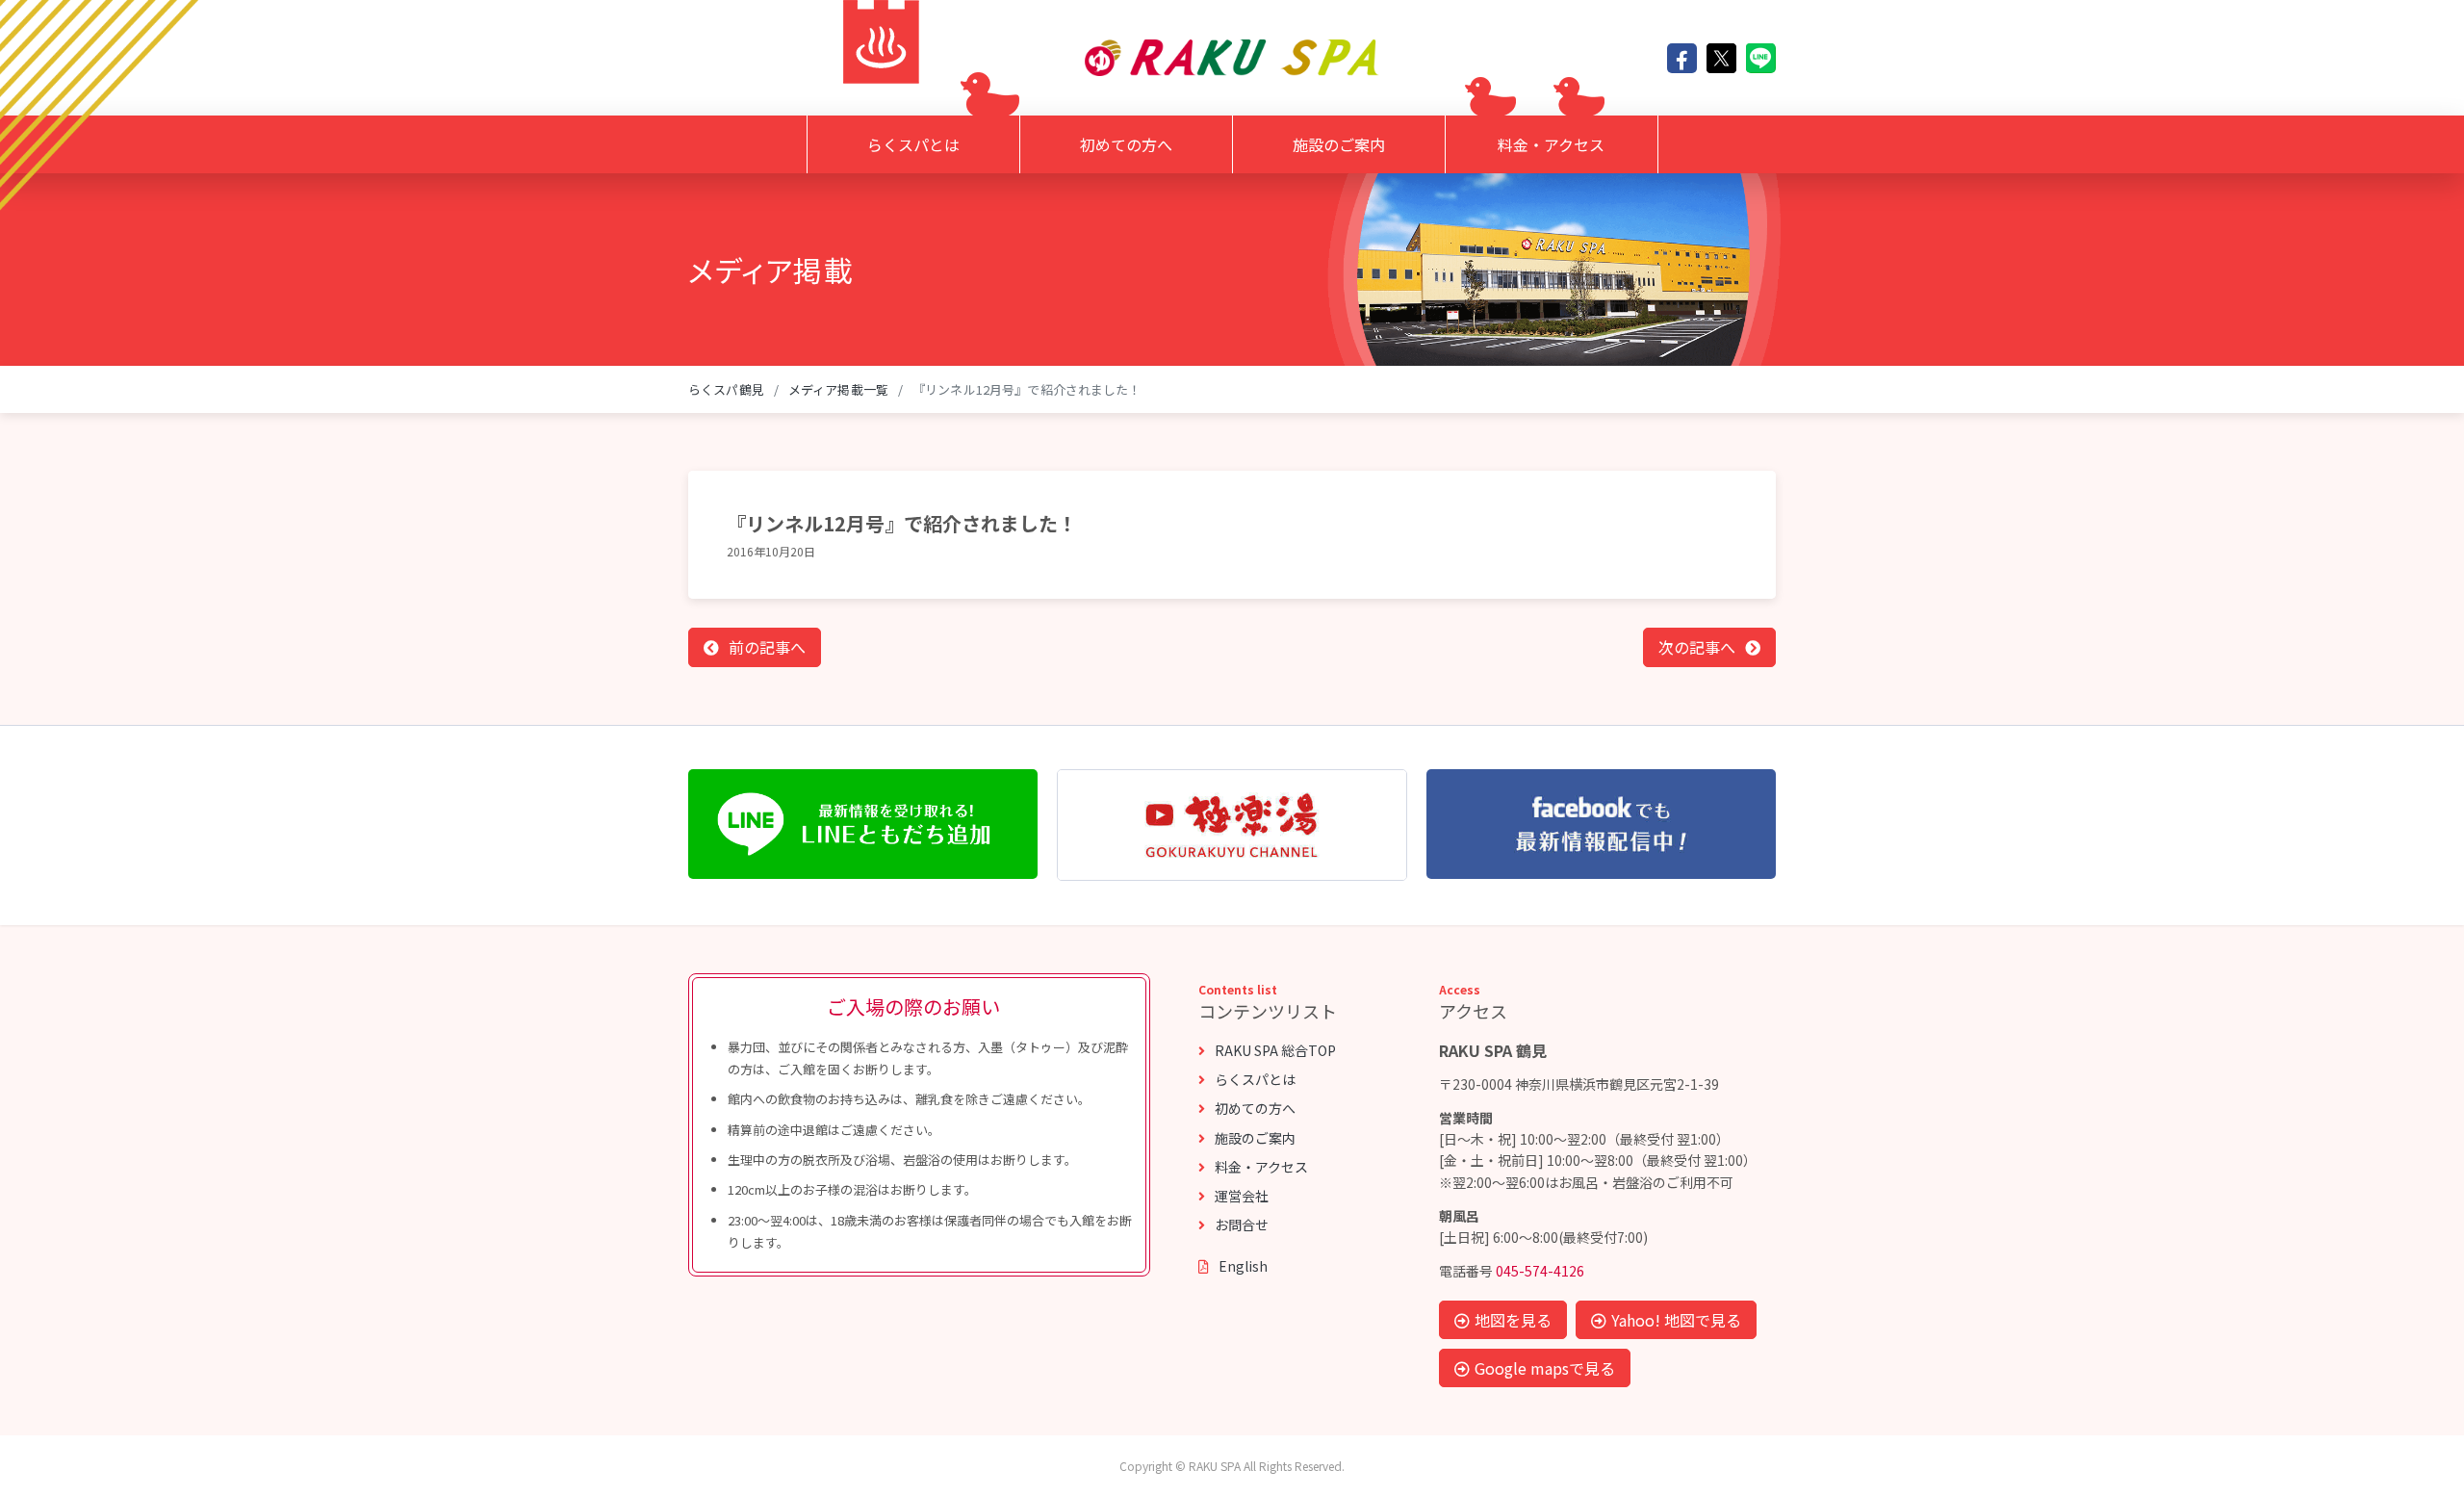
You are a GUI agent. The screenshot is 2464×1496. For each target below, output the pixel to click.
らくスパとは (913, 144)
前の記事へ (767, 647)
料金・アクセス (1551, 144)
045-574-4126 (1540, 1271)
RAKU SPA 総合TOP (1275, 1050)
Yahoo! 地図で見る (1676, 1320)
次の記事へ (1697, 647)
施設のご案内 (1339, 144)
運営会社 (1242, 1196)
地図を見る (1513, 1320)
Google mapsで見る (1545, 1368)
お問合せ (1242, 1225)
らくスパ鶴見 (726, 389)
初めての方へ (1126, 144)
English (1243, 1266)
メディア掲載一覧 (838, 389)
